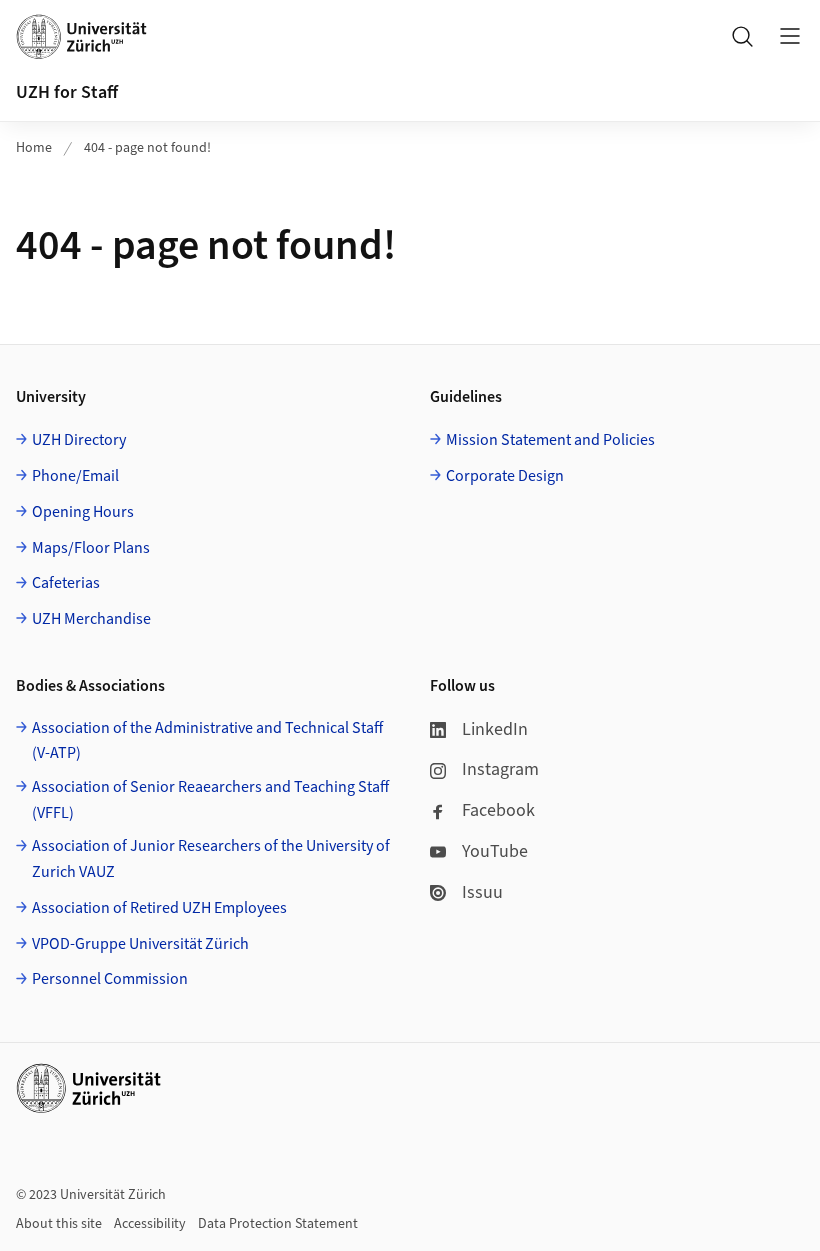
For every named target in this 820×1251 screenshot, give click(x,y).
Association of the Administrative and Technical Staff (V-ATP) (207, 741)
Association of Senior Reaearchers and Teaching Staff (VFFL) (210, 800)
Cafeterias (66, 583)
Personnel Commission (110, 979)
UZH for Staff (67, 92)
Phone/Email (75, 476)
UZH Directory (79, 440)
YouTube (495, 851)
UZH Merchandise (91, 619)
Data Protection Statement (278, 1224)
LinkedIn (495, 729)
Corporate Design (505, 476)
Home (34, 148)
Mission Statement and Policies (550, 440)
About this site (59, 1224)
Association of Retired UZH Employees (159, 908)
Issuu (482, 892)
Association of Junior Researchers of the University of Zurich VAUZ (211, 859)
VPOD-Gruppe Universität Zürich (140, 944)
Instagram (500, 769)
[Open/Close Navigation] (790, 36)
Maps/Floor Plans (91, 548)
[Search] (742, 36)
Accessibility (150, 1224)
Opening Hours (83, 512)
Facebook (498, 810)
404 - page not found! (147, 148)
